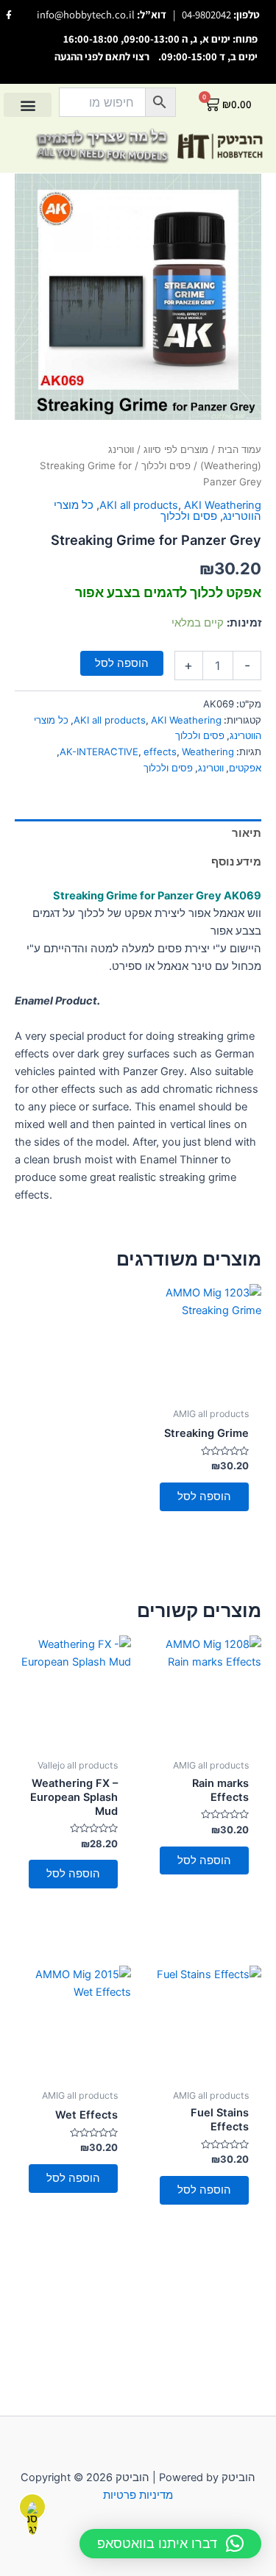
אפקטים (245, 768)
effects (160, 752)
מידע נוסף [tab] (236, 862)
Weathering (208, 752)
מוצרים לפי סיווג (176, 449)
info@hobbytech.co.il (86, 14)
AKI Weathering (223, 505)
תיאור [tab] (247, 833)
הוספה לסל (122, 663)
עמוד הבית (240, 449)
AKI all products (139, 505)
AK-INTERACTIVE (99, 752)
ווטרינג (211, 768)
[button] (28, 105)
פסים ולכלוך (166, 465)
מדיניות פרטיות (138, 2495)
